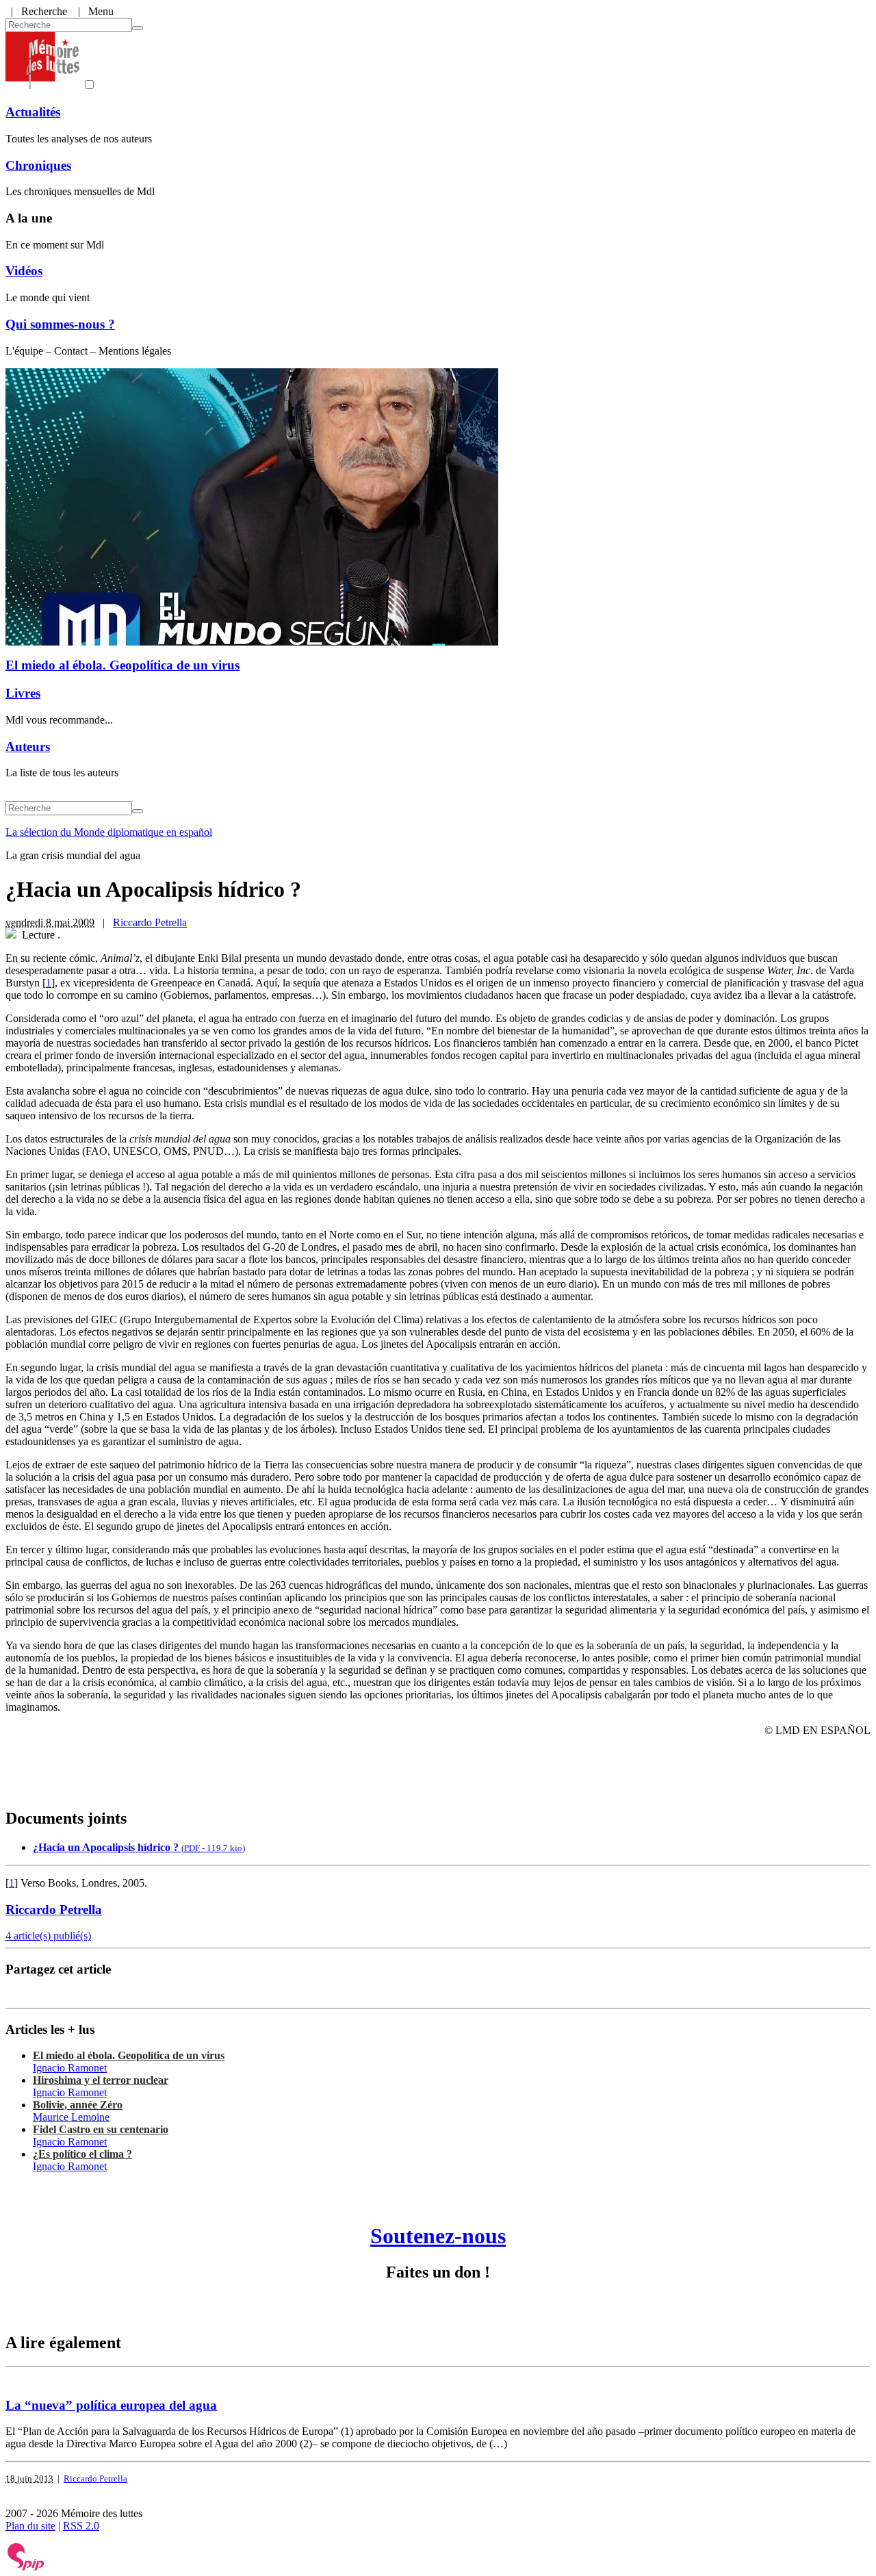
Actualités (33, 112)
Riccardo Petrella (150, 922)
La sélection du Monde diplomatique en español (109, 832)
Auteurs (28, 747)
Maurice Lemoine (71, 2117)
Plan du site (30, 2526)
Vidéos (24, 271)
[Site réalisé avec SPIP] (26, 2567)
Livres (23, 693)
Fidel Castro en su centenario (101, 2129)
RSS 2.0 (81, 2526)
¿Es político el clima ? (82, 2154)
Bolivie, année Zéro (78, 2105)
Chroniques (38, 165)
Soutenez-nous (438, 2236)
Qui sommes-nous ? (60, 324)
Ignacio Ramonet (70, 2068)
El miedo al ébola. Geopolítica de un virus (123, 665)
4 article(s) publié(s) (48, 1936)
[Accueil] (42, 85)
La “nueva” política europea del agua (111, 2405)
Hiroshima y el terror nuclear (101, 2080)
